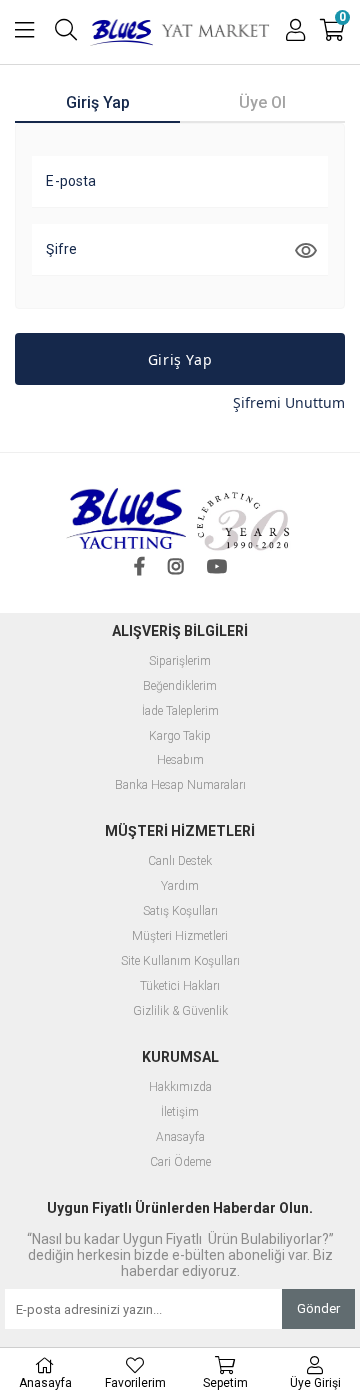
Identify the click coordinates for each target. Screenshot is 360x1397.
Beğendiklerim (180, 686)
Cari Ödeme (180, 1162)
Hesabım (180, 760)
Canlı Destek (180, 861)
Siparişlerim (180, 661)
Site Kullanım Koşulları (180, 961)
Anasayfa (180, 1137)
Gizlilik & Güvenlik (180, 1011)
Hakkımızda (180, 1087)
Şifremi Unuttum (289, 402)
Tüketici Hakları (180, 986)
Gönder (318, 1308)
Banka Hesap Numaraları (180, 785)
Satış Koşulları (180, 911)
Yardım (180, 886)
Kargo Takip (180, 736)
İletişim (180, 1112)
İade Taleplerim (180, 711)
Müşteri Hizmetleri (180, 936)
